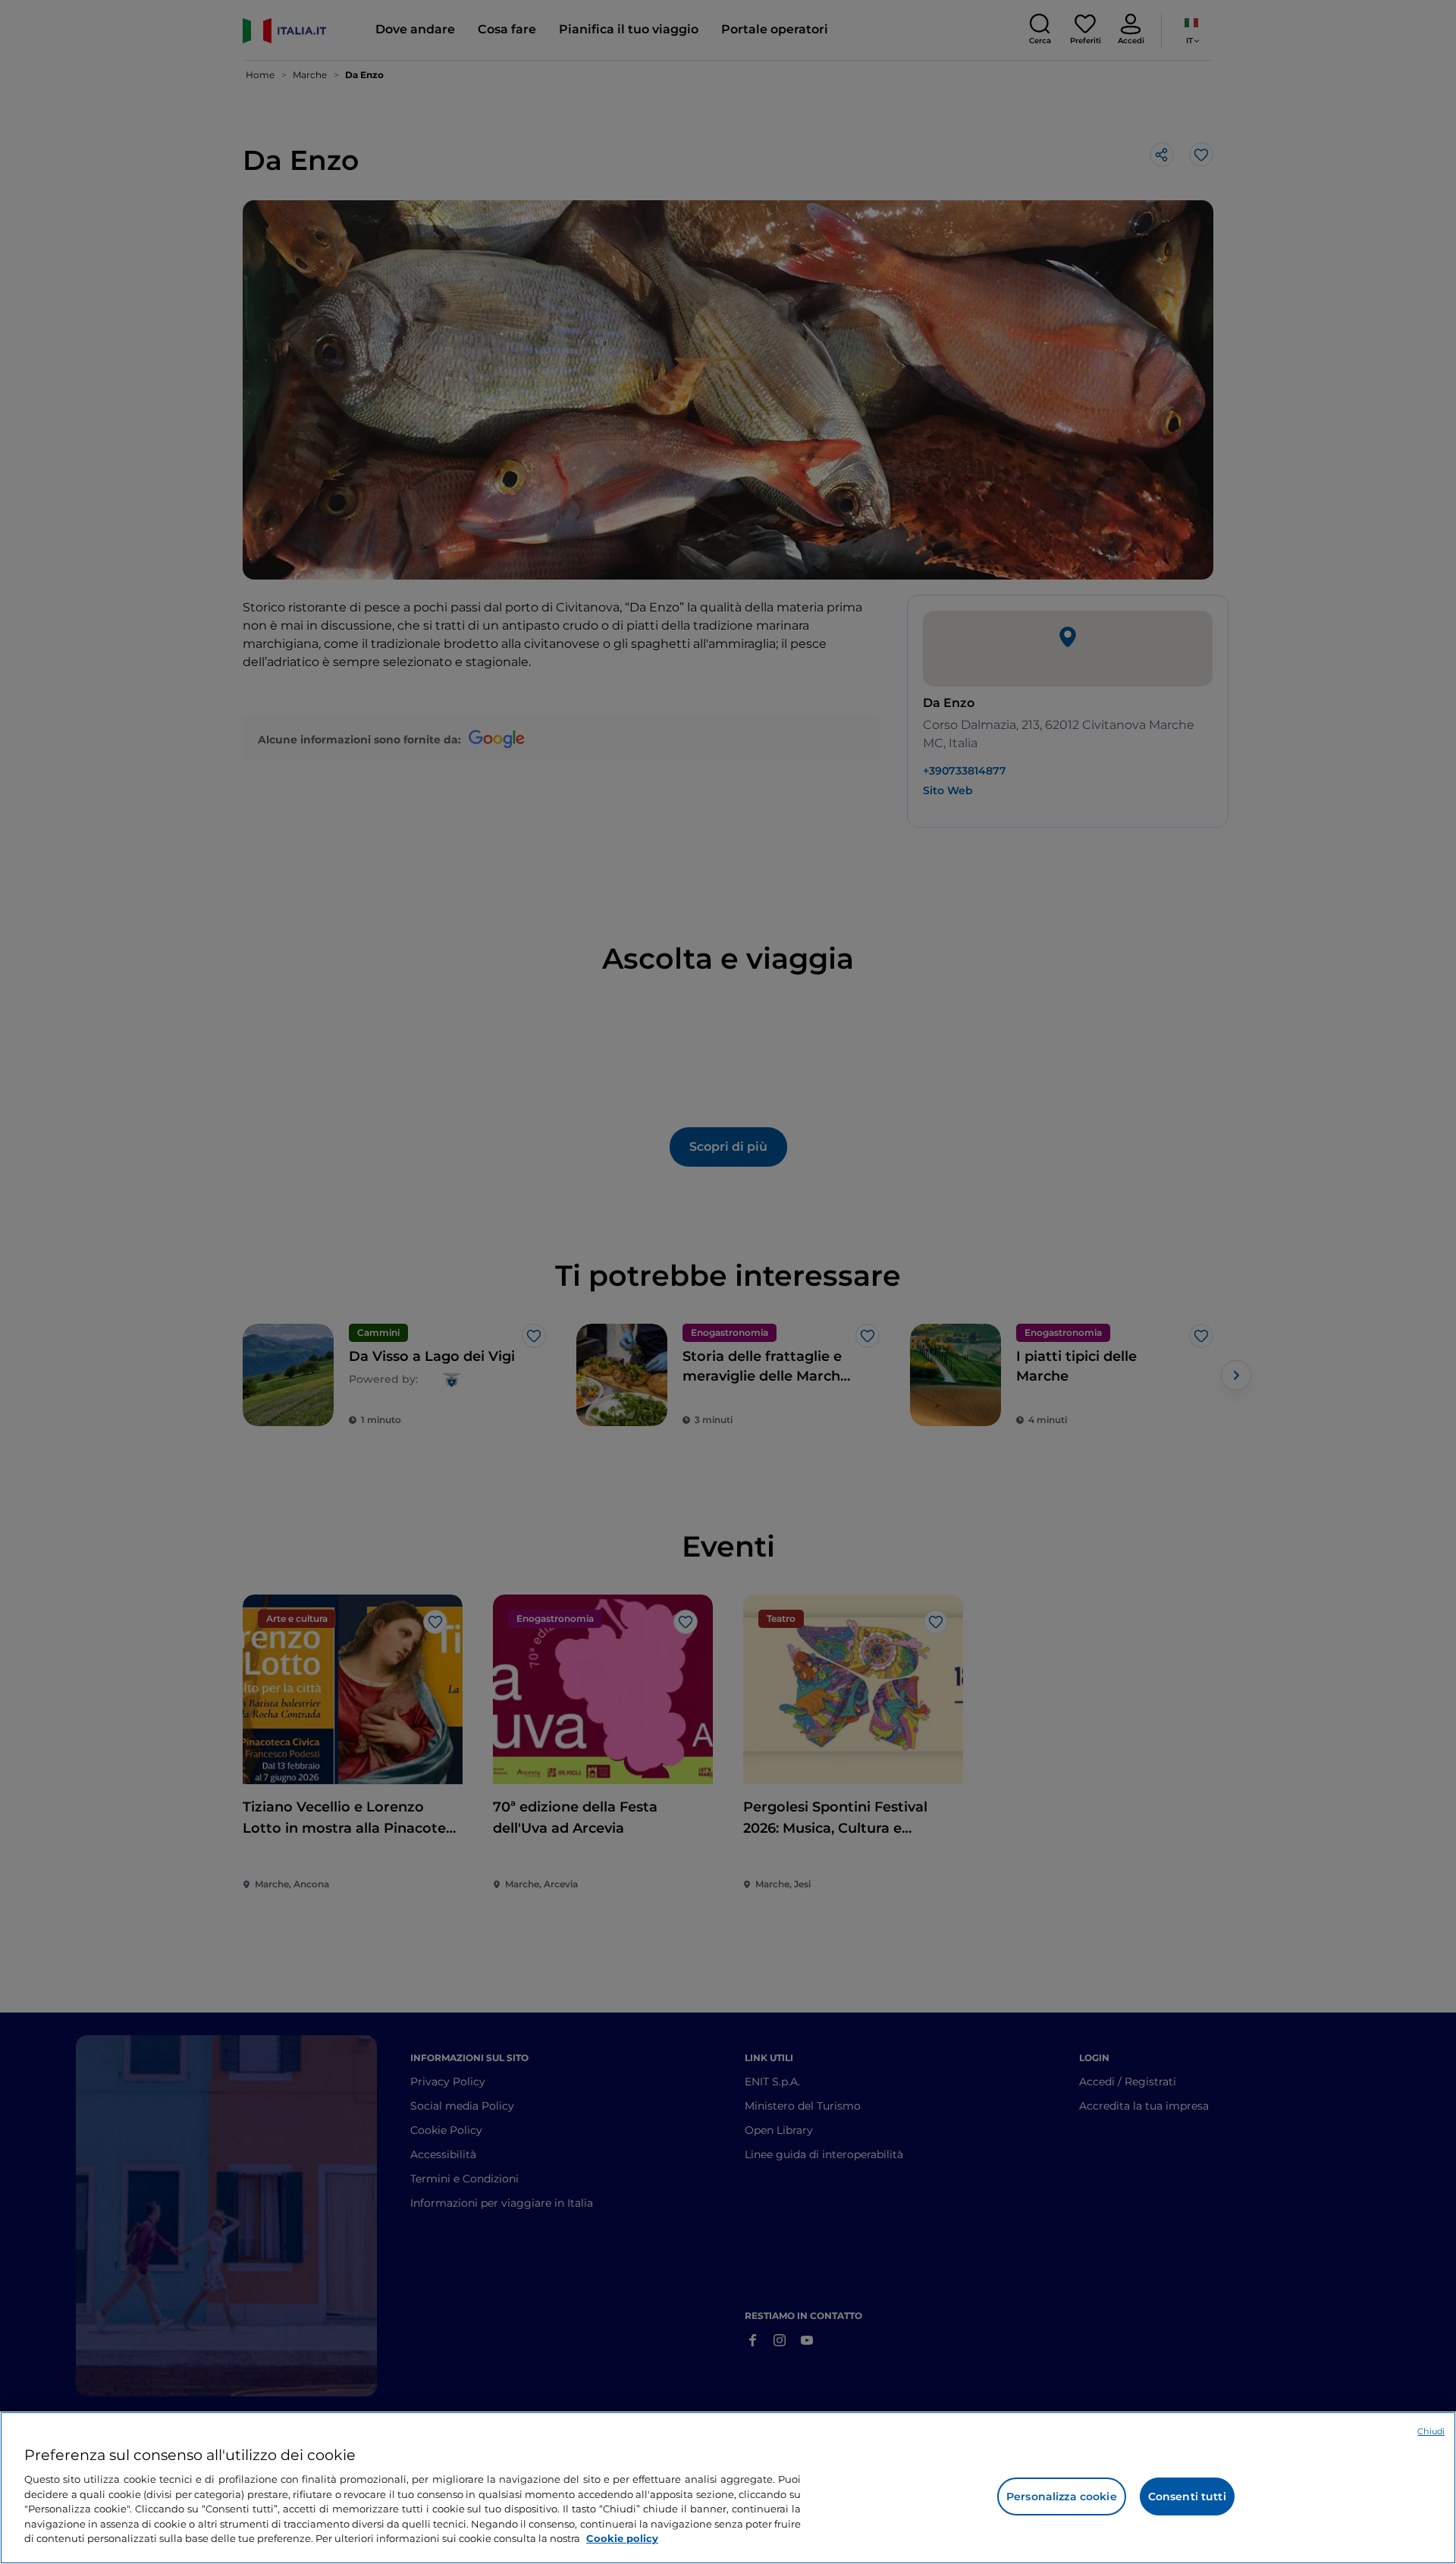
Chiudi (1431, 2431)
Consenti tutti (1187, 2496)
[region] (728, 2488)
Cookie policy (622, 2538)
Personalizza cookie (1062, 2496)
